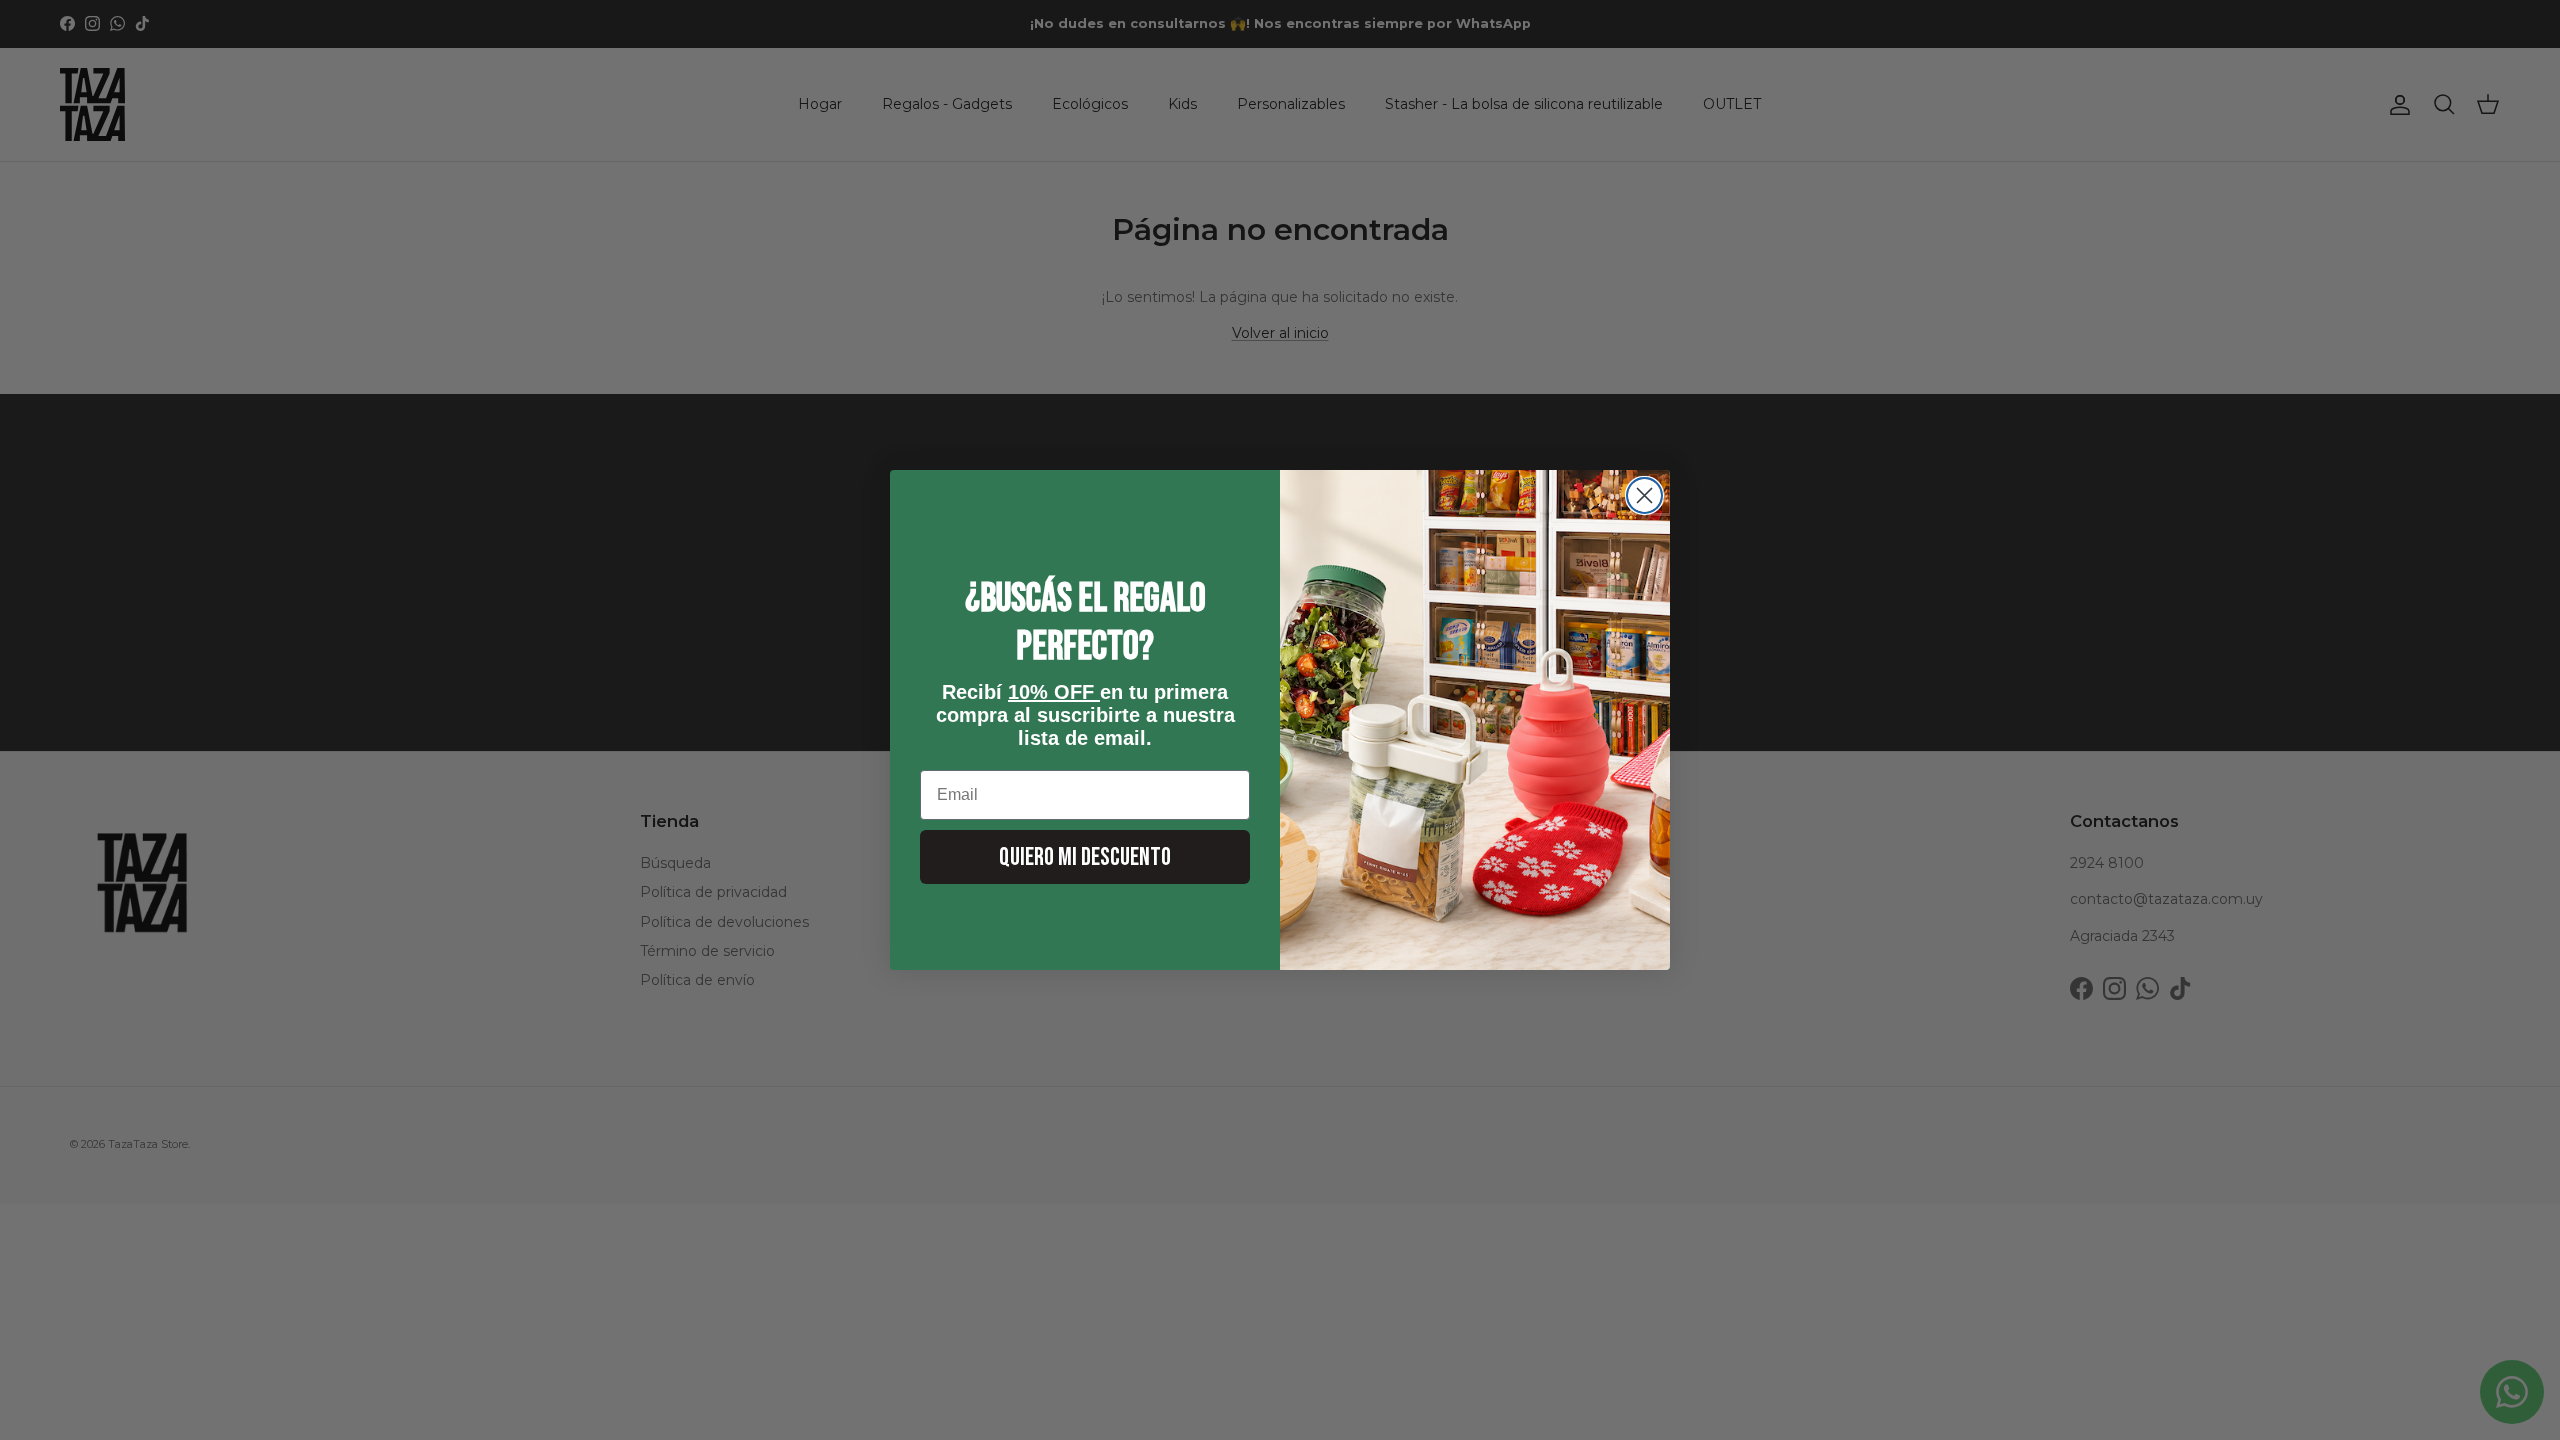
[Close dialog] (1644, 495)
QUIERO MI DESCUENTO (1085, 857)
